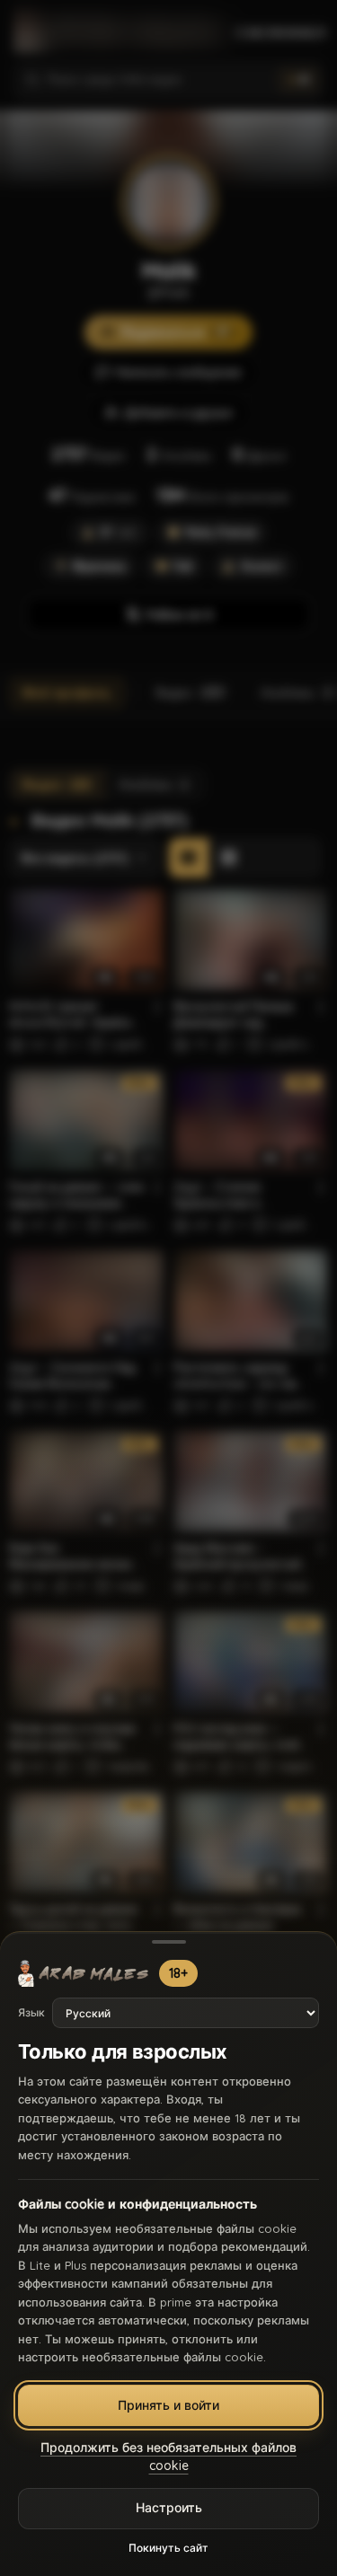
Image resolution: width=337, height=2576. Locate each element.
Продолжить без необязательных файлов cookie (168, 2457)
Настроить (169, 2508)
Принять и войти (168, 2405)
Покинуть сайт (168, 2548)
